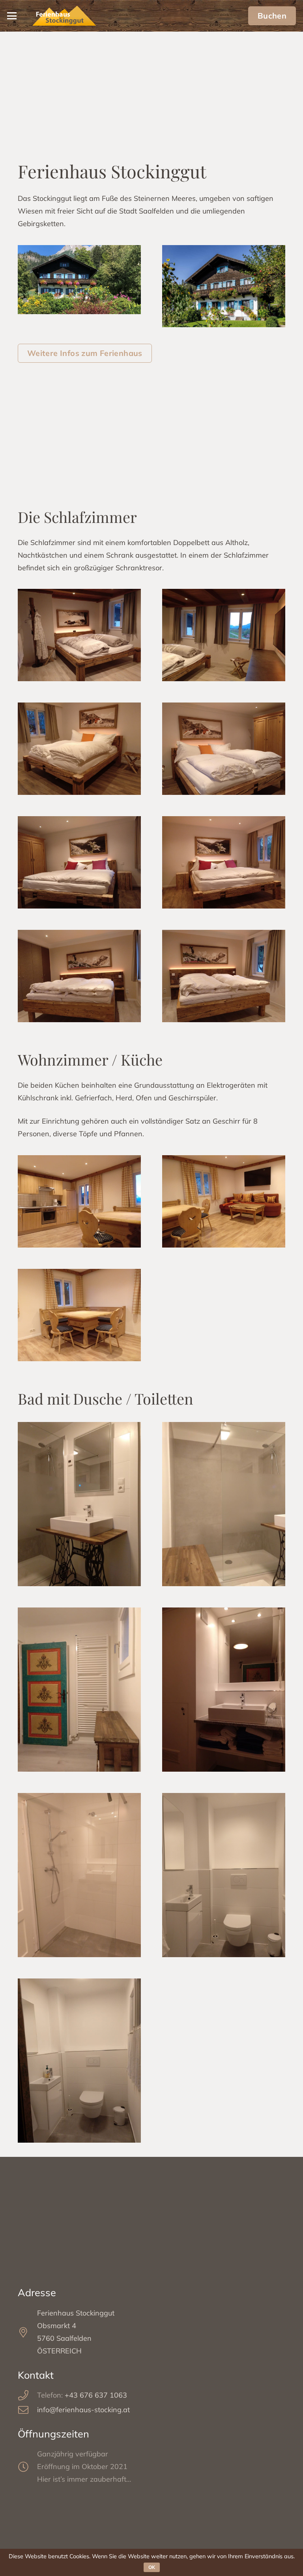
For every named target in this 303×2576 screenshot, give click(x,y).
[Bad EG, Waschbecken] (224, 1690)
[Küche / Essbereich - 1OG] (79, 1315)
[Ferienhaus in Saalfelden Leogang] (224, 286)
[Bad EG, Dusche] (79, 1875)
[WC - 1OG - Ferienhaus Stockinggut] (79, 2061)
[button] (12, 16)
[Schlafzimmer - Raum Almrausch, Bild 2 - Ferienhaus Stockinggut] (224, 976)
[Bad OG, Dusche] (224, 1504)
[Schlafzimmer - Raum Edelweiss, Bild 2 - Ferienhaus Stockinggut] (224, 862)
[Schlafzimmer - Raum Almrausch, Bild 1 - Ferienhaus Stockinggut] (79, 976)
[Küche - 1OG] (79, 1201)
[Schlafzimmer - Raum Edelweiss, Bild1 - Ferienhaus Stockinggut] (79, 862)
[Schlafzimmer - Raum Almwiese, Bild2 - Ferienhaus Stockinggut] (224, 749)
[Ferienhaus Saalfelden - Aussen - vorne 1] (79, 280)
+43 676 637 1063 (96, 2395)
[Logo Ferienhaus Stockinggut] (64, 16)
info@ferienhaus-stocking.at (83, 2410)
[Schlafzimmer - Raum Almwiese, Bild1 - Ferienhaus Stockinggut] (79, 749)
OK (152, 2567)
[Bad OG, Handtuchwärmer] (79, 1690)
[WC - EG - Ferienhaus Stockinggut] (224, 1875)
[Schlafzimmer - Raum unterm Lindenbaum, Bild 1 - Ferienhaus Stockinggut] (224, 635)
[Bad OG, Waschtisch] (79, 1504)
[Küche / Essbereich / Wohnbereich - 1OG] (224, 1201)
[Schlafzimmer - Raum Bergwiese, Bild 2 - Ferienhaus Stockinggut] (79, 635)
